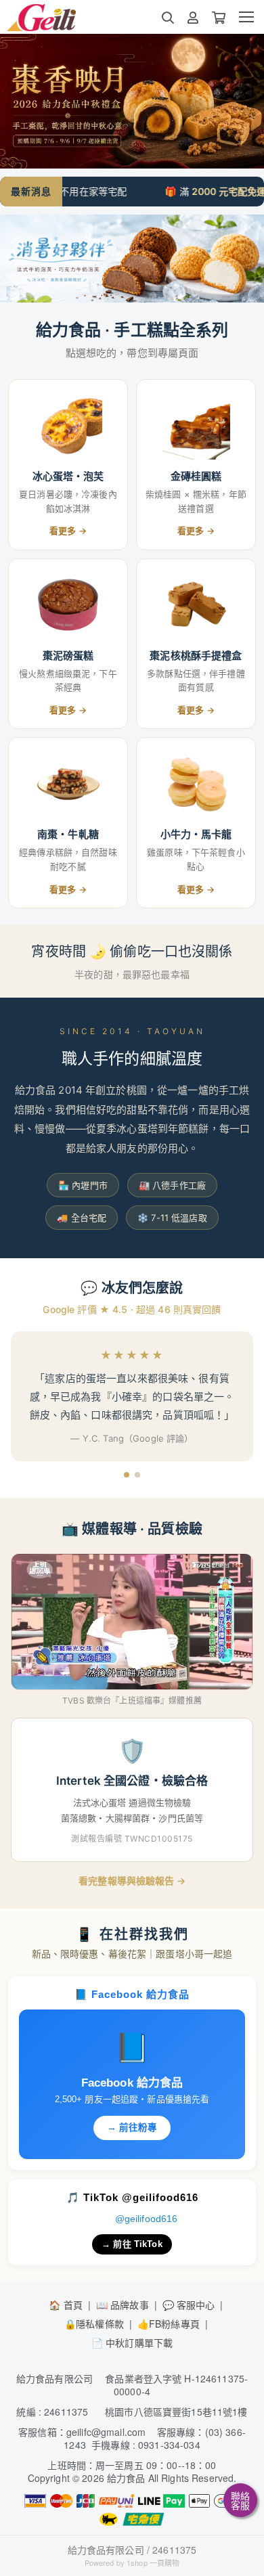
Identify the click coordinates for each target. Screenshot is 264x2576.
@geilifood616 (147, 2219)
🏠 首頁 (66, 2305)
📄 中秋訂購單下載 (132, 2342)
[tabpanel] (132, 101)
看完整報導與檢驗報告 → (132, 1881)
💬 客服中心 (189, 2305)
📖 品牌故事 (123, 2305)
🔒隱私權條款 (94, 2324)
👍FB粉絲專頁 (169, 2324)
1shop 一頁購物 (153, 2562)
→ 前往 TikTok (132, 2244)
